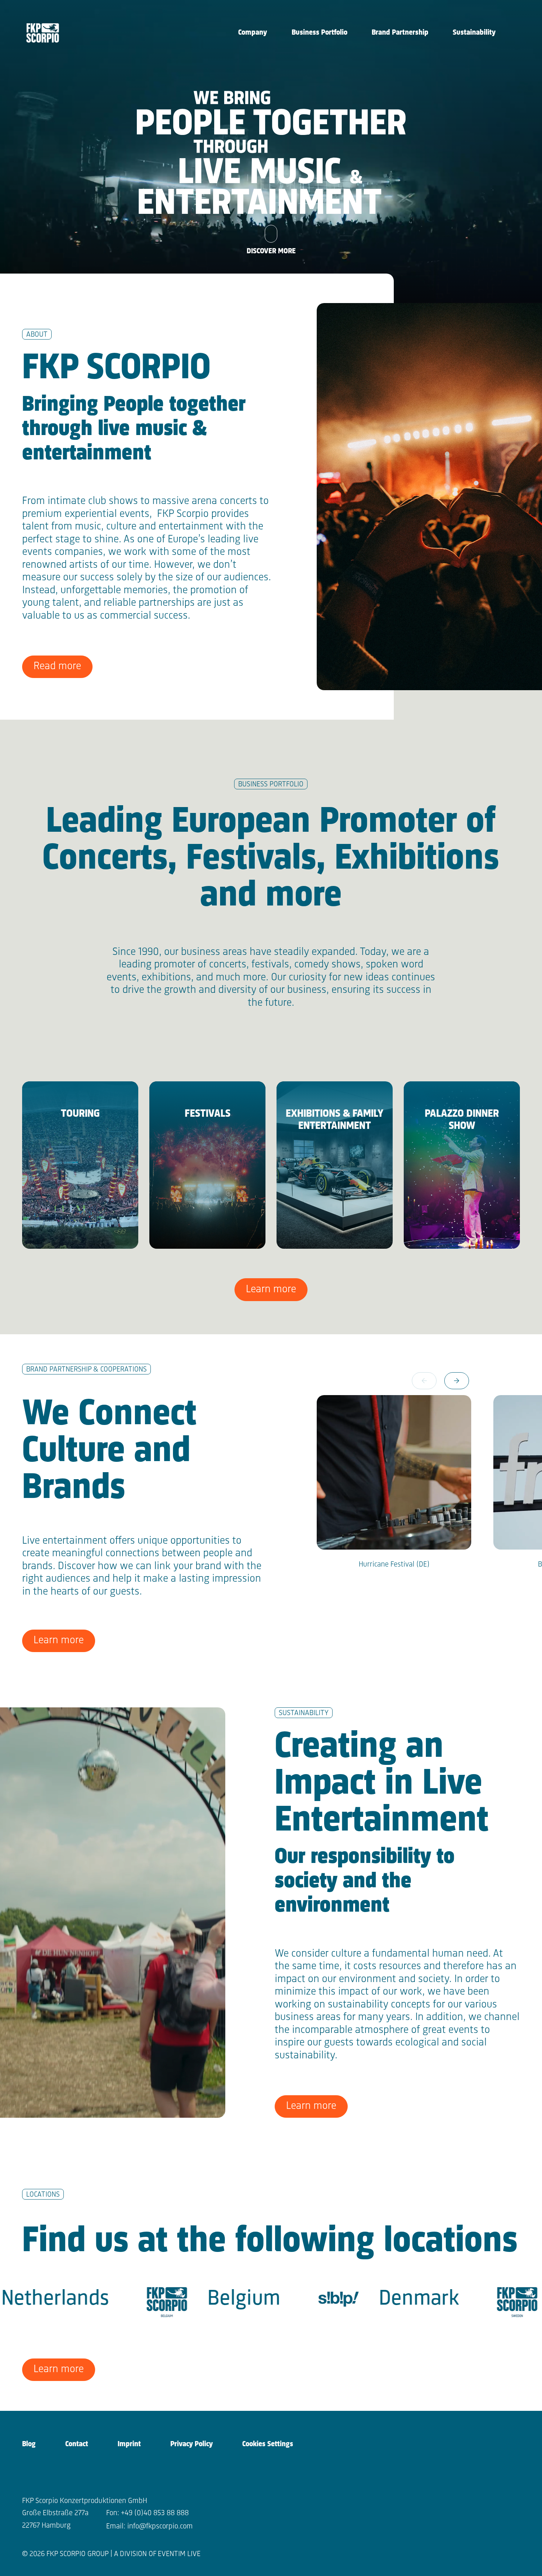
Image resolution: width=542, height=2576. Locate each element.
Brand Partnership (400, 33)
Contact (77, 2444)
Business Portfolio (319, 33)
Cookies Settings (268, 2444)
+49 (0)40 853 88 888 (155, 2513)
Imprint (129, 2444)
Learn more (271, 1289)
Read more (57, 666)
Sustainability (474, 33)
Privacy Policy (192, 2444)
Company (253, 33)
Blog (29, 2444)
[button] (457, 1381)
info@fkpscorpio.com (160, 2526)
